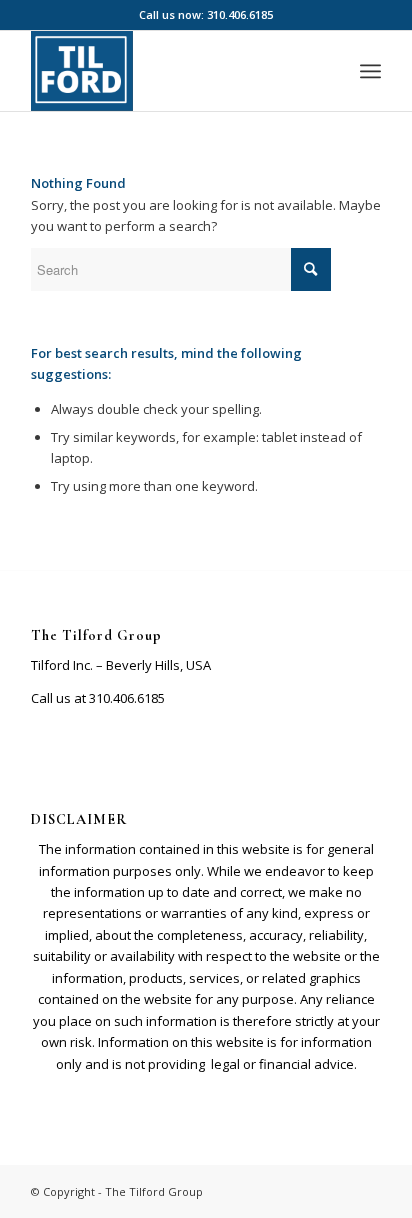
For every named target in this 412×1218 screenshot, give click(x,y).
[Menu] (370, 71)
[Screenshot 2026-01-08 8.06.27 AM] (171, 71)
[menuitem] (370, 71)
